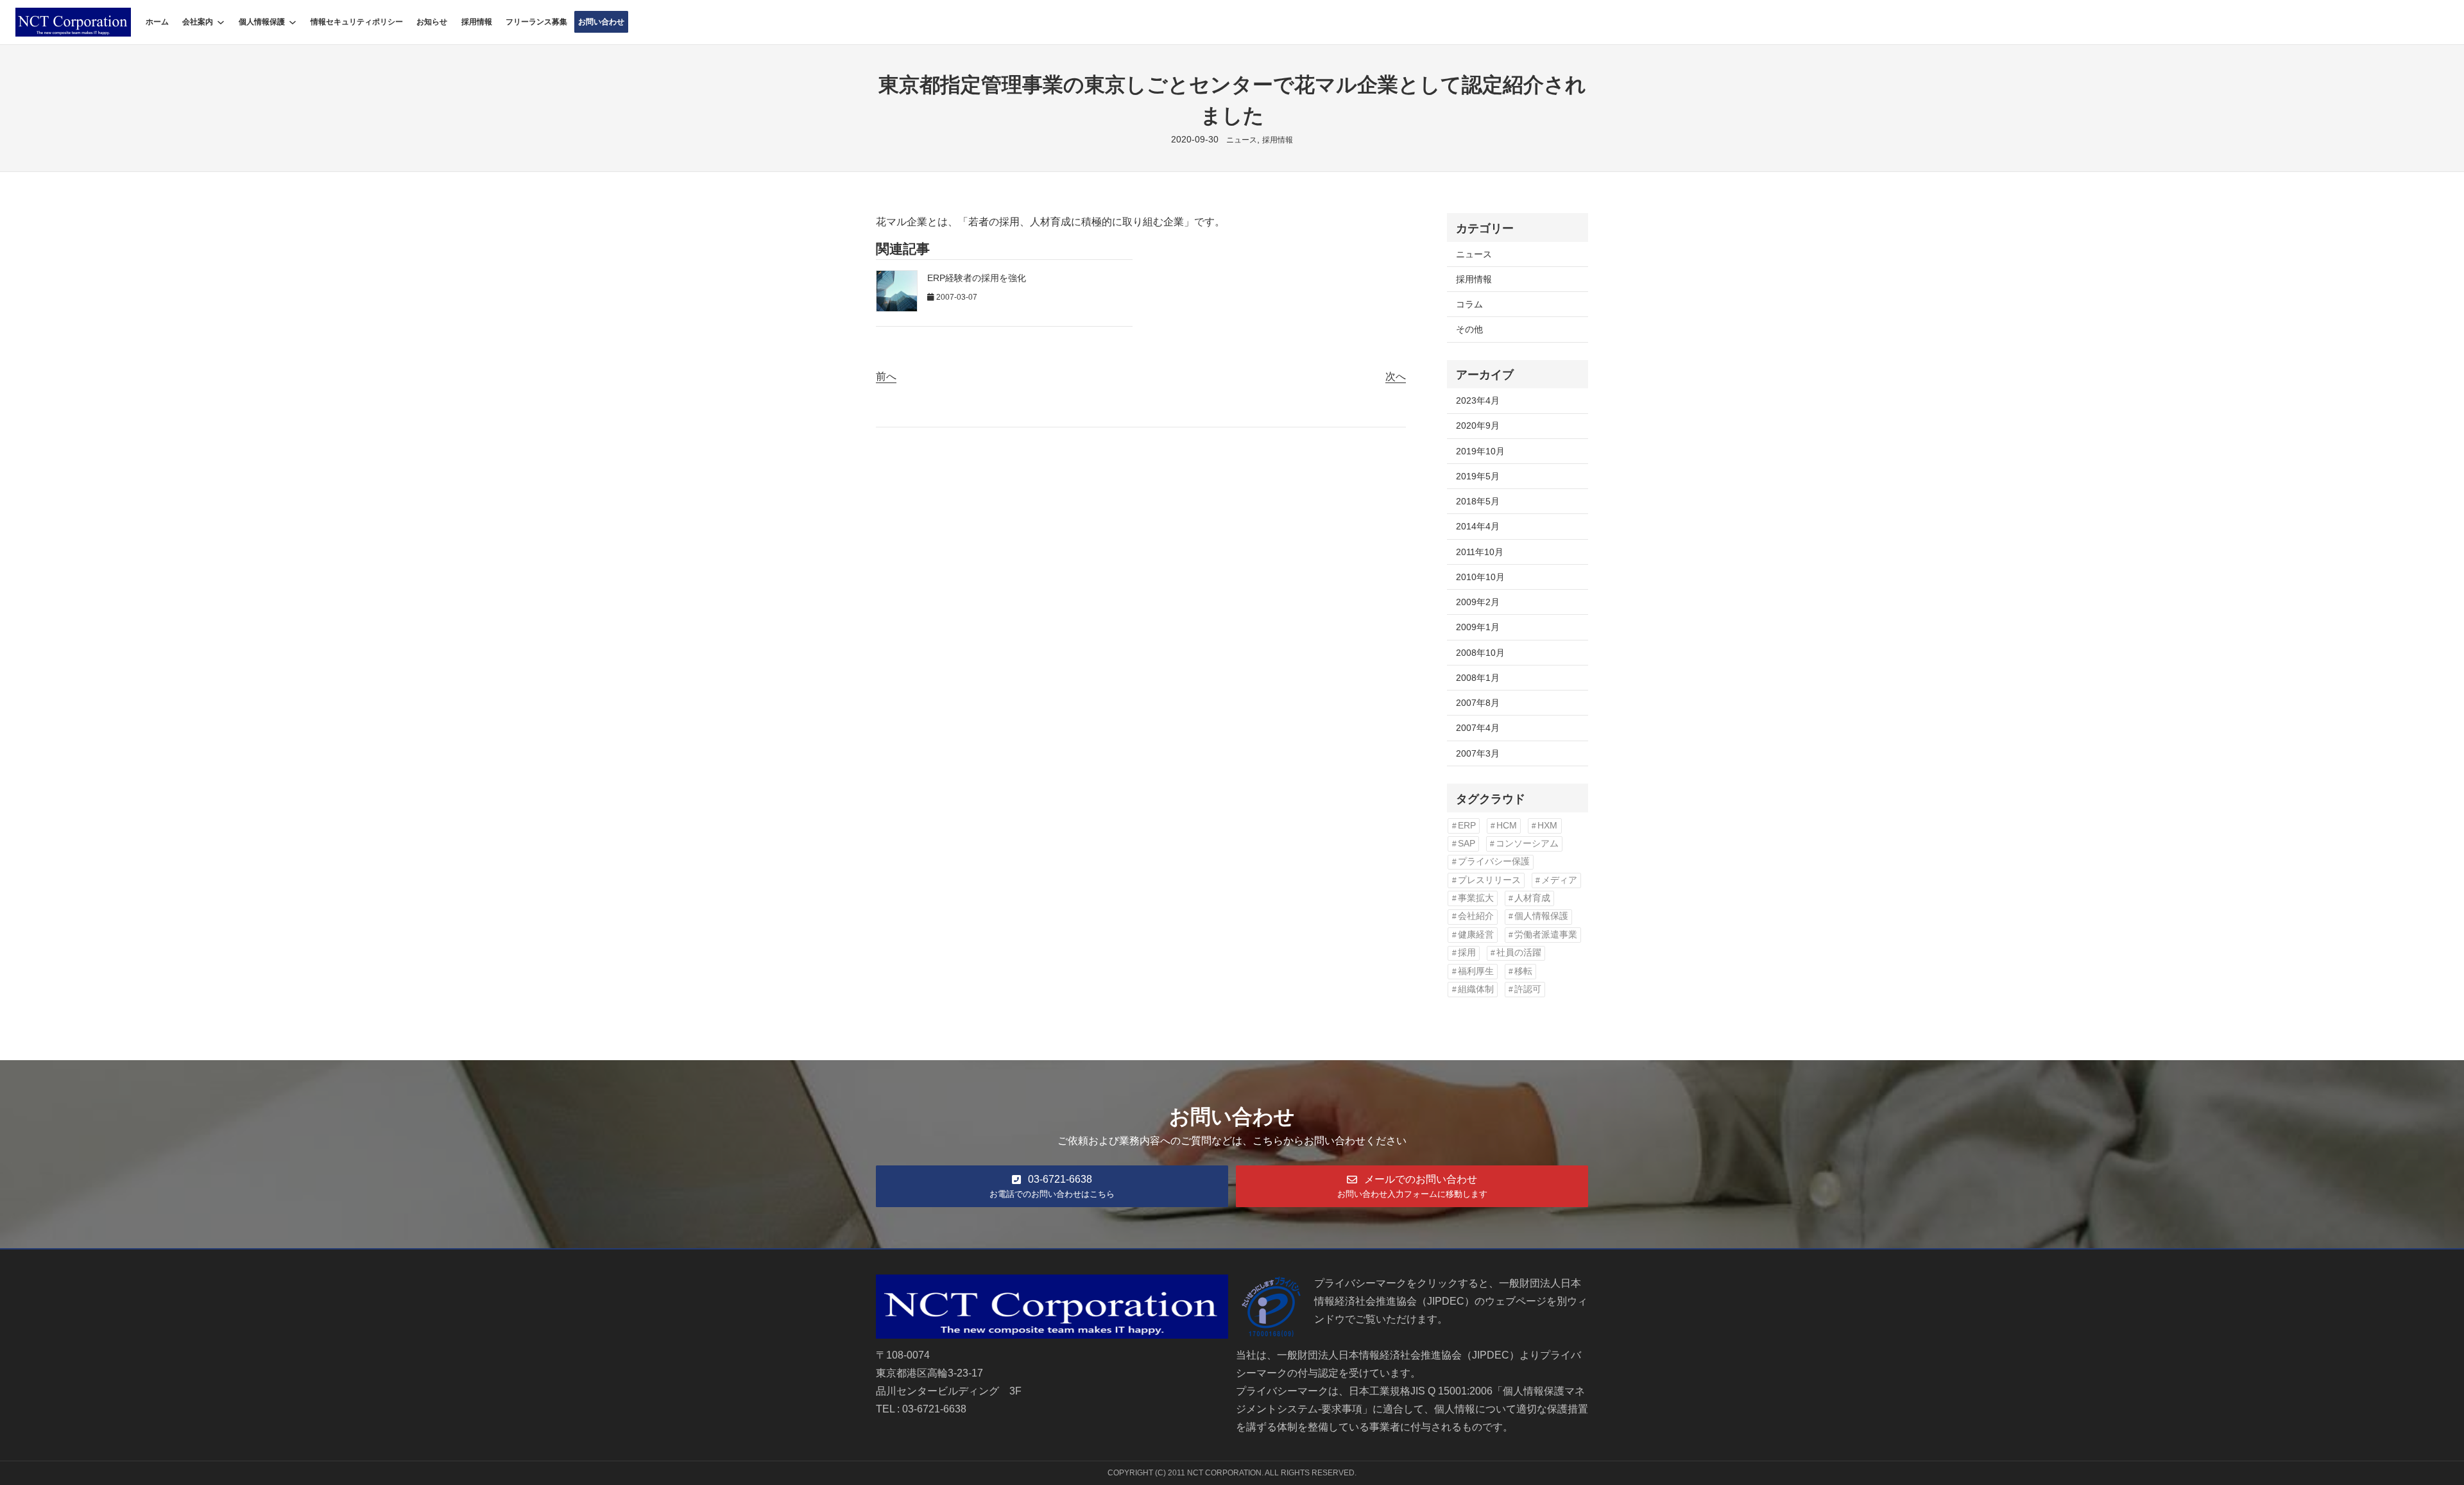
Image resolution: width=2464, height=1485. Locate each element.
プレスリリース (1489, 880)
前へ (886, 376)
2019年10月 (1480, 451)
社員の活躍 (1519, 953)
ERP (1467, 826)
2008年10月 (1480, 653)
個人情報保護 (262, 22)
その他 (1469, 329)
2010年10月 (1480, 577)
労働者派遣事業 (1546, 935)
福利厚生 (1476, 971)
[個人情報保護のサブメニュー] (293, 22)
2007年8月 (1478, 703)
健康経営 (1476, 935)
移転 (1523, 971)
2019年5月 (1478, 476)
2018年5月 (1478, 501)
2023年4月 (1478, 400)
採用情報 (1278, 140)
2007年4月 (1478, 728)
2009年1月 (1478, 627)
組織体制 (1476, 989)
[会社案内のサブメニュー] (221, 22)
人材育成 (1532, 898)
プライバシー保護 (1494, 862)
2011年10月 (1480, 552)
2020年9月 (1478, 425)
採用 (1467, 953)
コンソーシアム (1527, 844)
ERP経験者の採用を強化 (977, 278)
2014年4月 (1478, 526)
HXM (1547, 826)
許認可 (1528, 989)
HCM (1507, 826)
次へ (1396, 376)
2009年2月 (1478, 602)
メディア (1559, 880)
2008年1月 (1478, 678)
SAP (1467, 844)
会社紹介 (1476, 916)
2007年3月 (1478, 753)
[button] (1052, 1186)
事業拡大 (1476, 898)
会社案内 (198, 22)
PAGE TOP (2402, 1430)
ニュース (1242, 140)
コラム (1469, 304)
